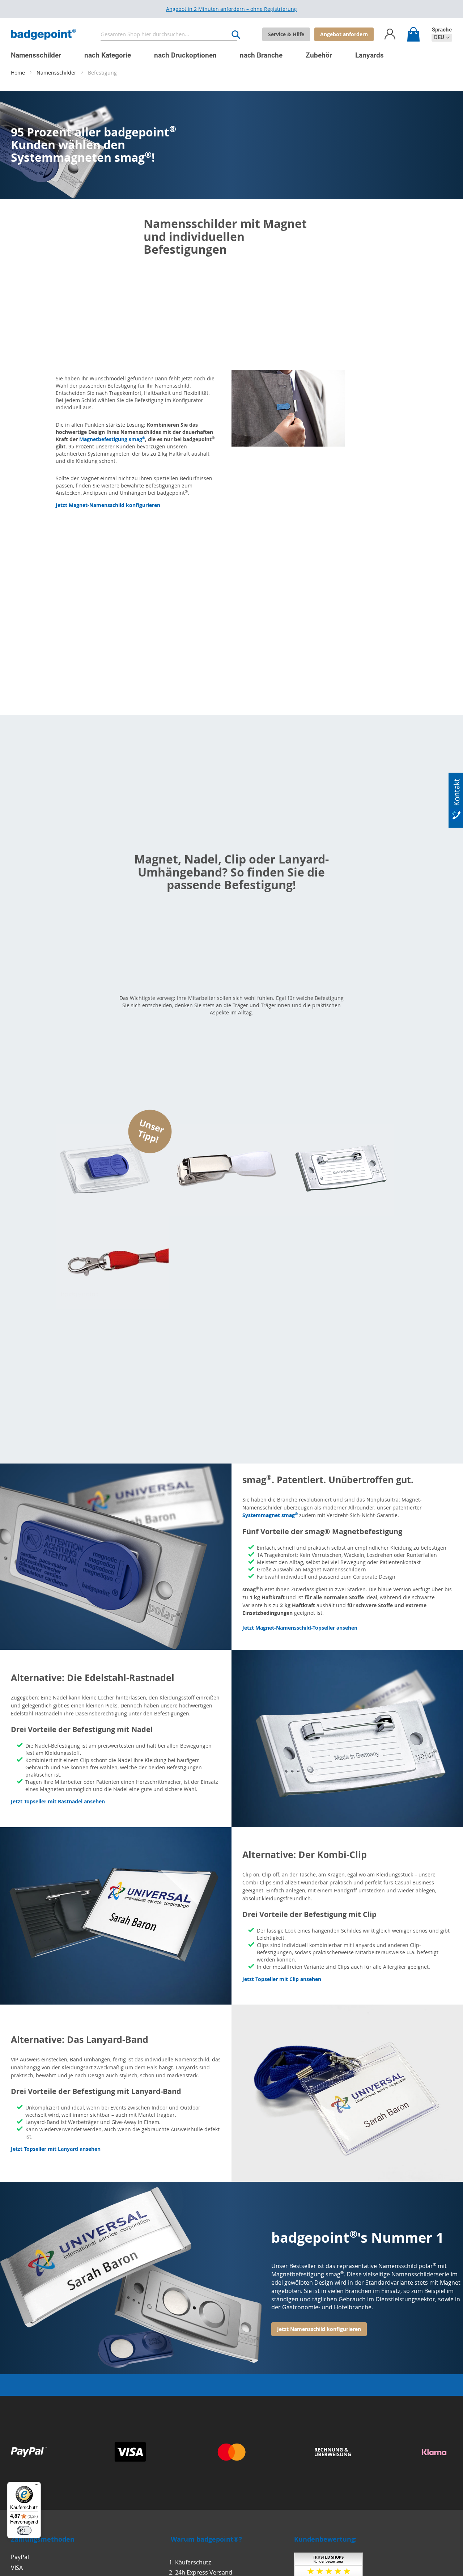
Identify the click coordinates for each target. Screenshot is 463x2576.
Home (19, 73)
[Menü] (37, 2486)
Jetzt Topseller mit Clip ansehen (282, 1979)
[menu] (226, 52)
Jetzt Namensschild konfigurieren (319, 2329)
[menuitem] (36, 55)
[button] (442, 37)
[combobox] (169, 35)
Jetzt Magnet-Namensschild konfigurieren (108, 505)
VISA (17, 2568)
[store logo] (43, 35)
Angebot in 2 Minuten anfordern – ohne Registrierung (231, 9)
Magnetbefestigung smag (112, 439)
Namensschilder (57, 73)
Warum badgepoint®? (206, 2539)
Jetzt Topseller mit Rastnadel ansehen (58, 1801)
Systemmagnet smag (270, 1515)
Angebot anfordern (344, 34)
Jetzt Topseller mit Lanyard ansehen (56, 2149)
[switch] (24, 2530)
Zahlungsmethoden (43, 2539)
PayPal (20, 2557)
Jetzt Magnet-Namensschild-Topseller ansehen (300, 1628)
